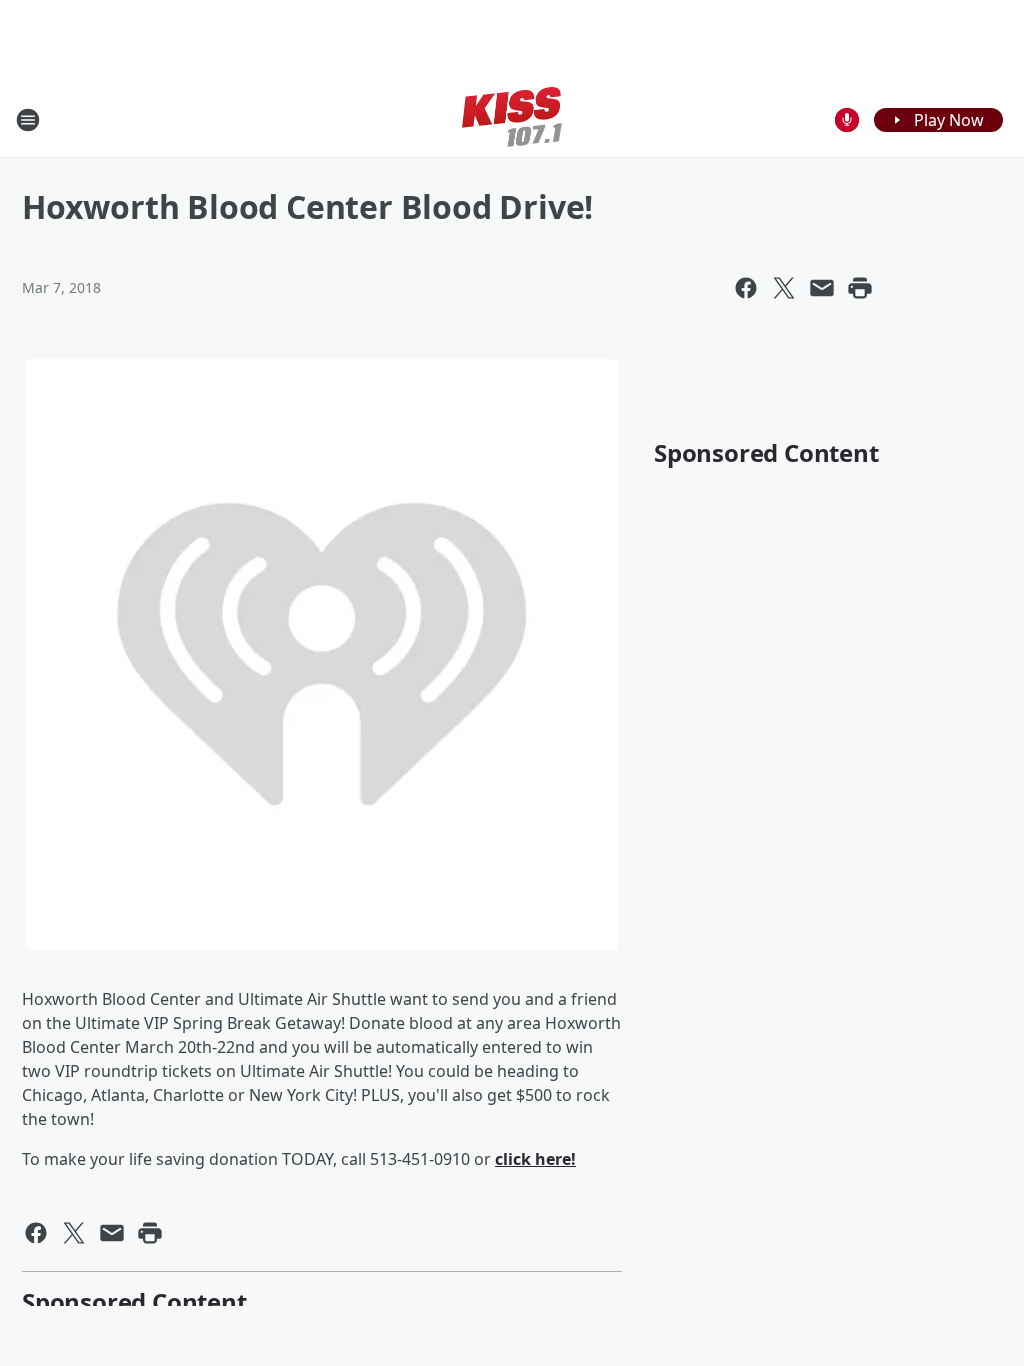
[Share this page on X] (784, 288)
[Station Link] (512, 119)
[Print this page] (860, 288)
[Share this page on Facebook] (746, 288)
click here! (535, 1159)
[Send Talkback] (847, 120)
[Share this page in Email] (822, 288)
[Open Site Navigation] (28, 120)
